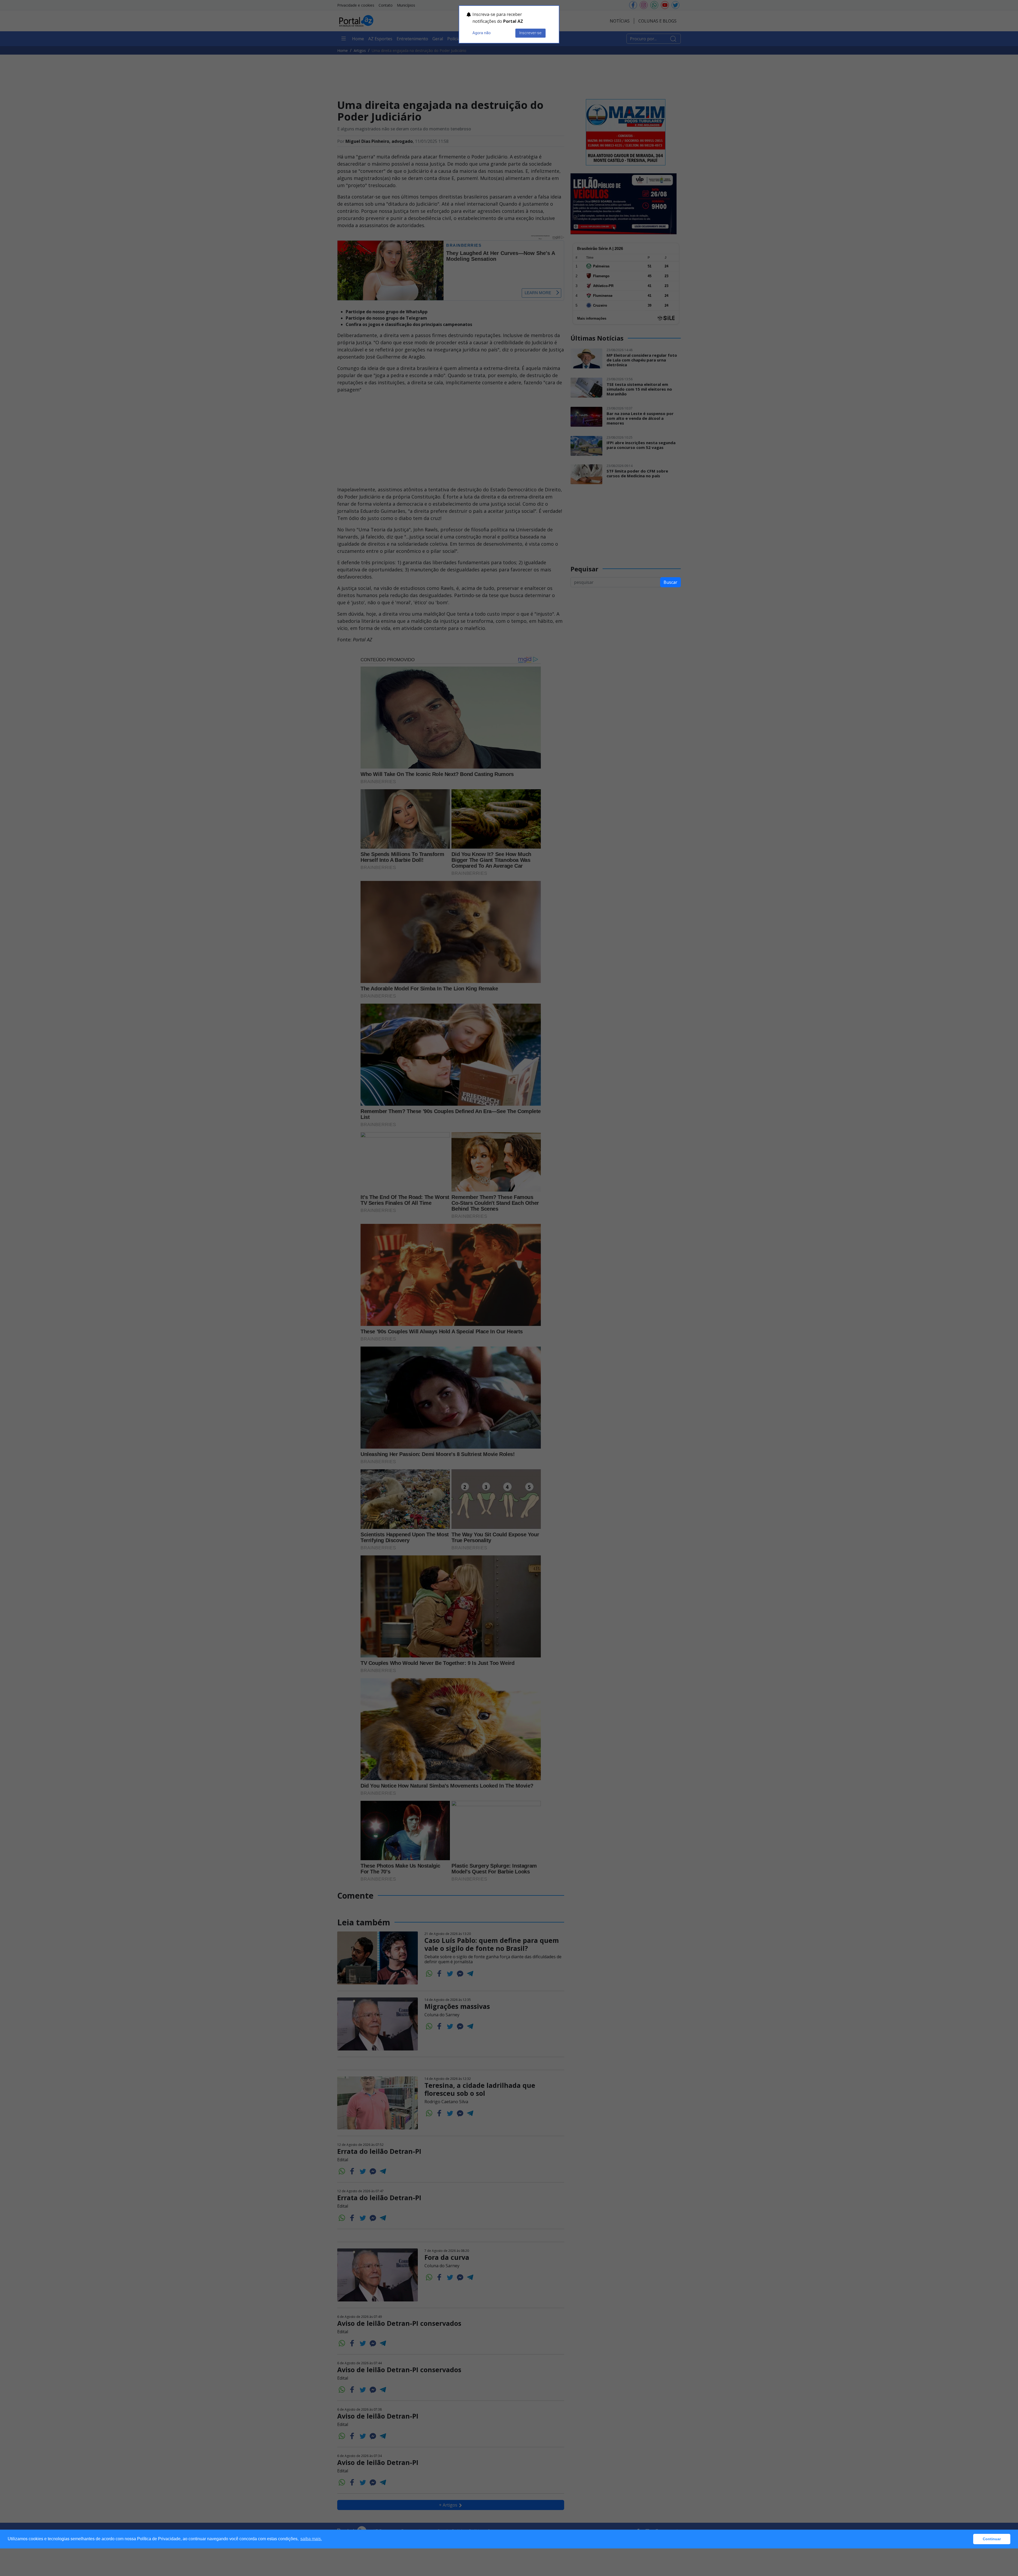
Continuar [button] (992, 2539)
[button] (968, 2539)
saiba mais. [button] (311, 2539)
